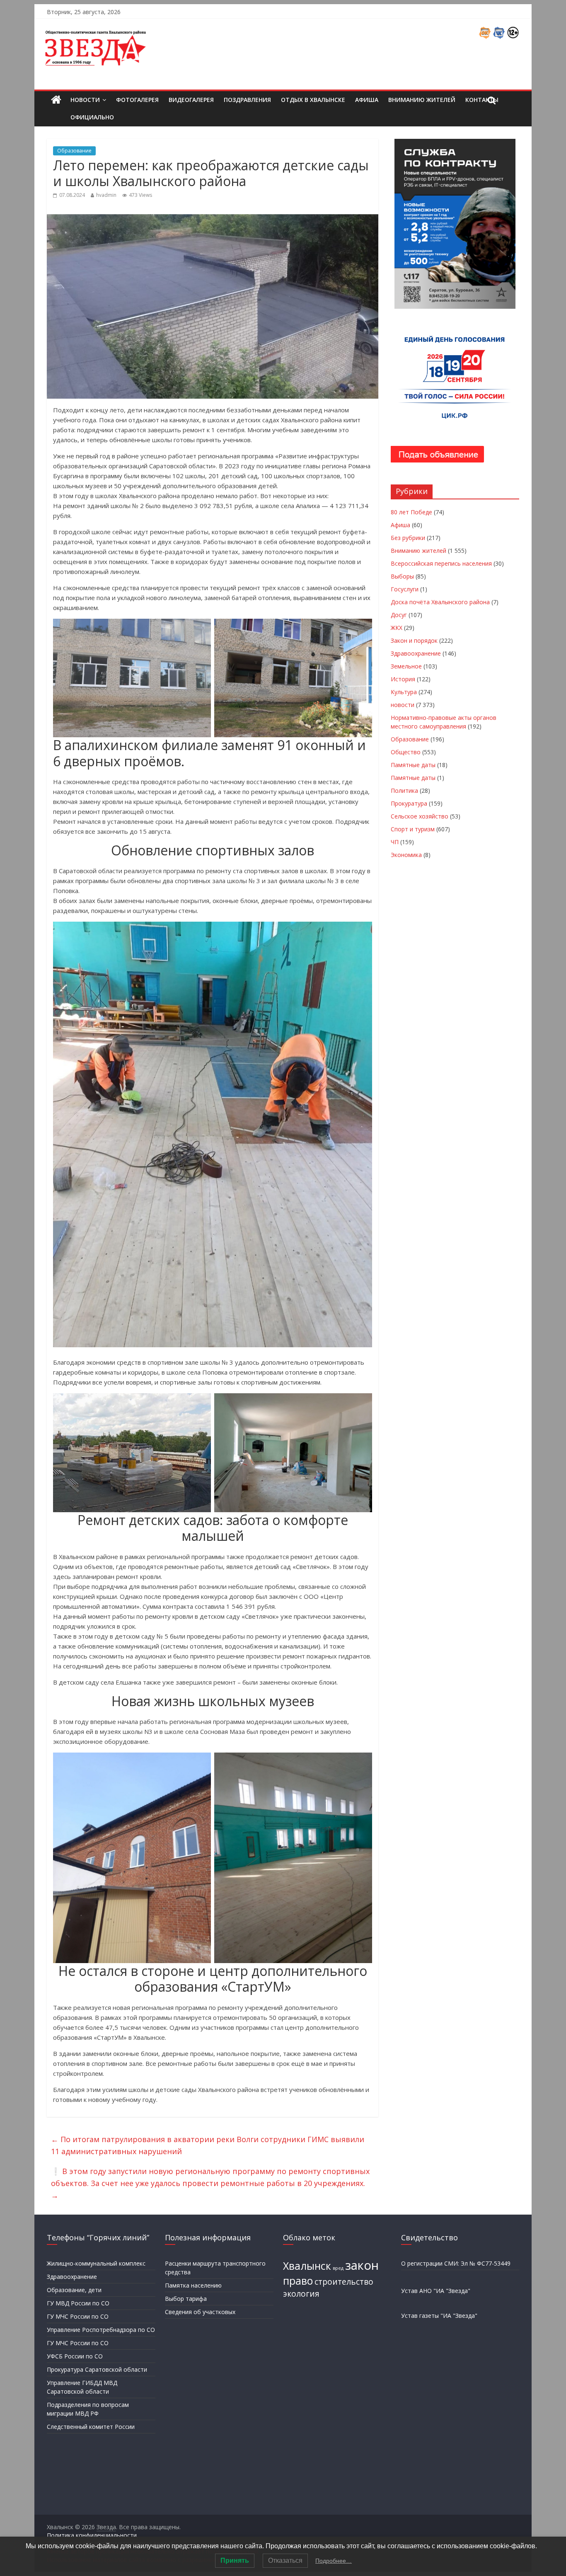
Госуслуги (405, 589)
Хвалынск (307, 2266)
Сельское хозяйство (420, 816)
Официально (92, 117)
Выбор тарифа (186, 2299)
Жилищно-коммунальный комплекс (96, 2263)
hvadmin (106, 195)
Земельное (406, 666)
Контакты (482, 100)
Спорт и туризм (413, 829)
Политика (404, 790)
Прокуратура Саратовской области (97, 2369)
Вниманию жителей (422, 100)
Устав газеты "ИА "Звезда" (439, 2316)
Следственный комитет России (91, 2427)
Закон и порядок (414, 640)
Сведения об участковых (200, 2312)
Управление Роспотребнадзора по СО (101, 2330)
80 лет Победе (411, 512)
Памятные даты (413, 765)
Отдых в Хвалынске (313, 100)
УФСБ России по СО (75, 2356)
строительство (344, 2282)
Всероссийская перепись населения (441, 563)
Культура (404, 692)
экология (301, 2294)
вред (338, 2268)
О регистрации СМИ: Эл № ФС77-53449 (456, 2263)
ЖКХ (397, 628)
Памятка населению (193, 2285)
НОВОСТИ (85, 100)
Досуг (399, 615)
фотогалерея (137, 100)
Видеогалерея (191, 100)
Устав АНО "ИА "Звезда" (436, 2291)
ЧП (395, 842)
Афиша (367, 100)
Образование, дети (74, 2290)
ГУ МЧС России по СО (78, 2316)
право (298, 2281)
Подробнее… (334, 2561)
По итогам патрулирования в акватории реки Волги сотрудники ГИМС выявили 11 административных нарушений (208, 2145)
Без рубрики (408, 538)
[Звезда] (56, 100)
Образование (74, 151)
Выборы (402, 576)
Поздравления (247, 100)
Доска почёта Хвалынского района (440, 602)
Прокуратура (409, 803)
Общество (406, 752)
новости (403, 705)
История (403, 679)
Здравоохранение (416, 653)
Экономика (406, 855)
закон (362, 2265)
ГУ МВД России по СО (78, 2303)
